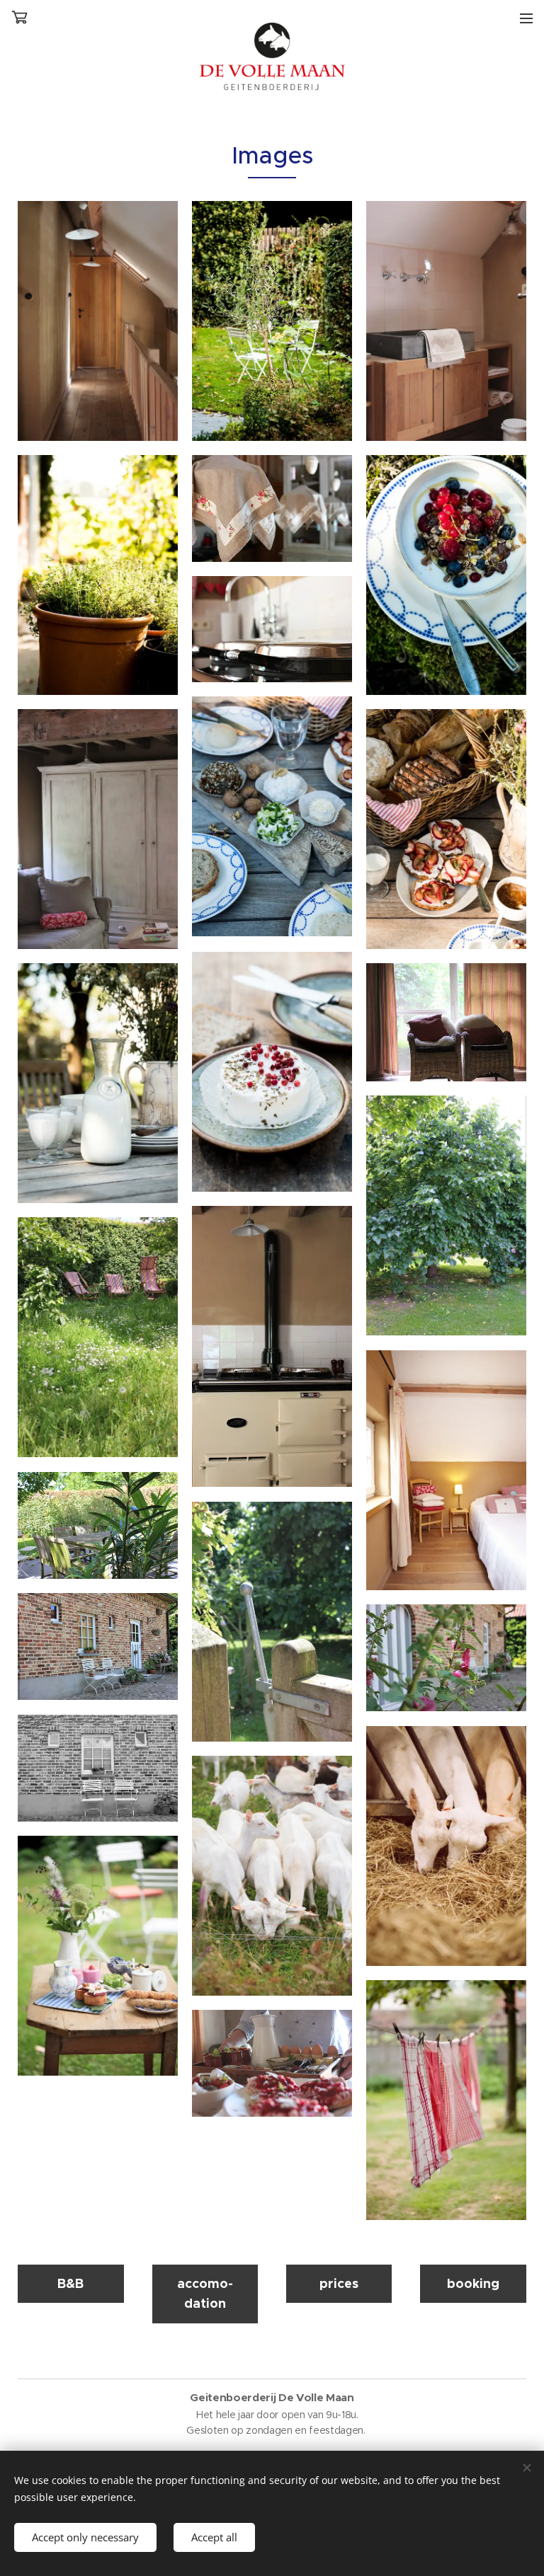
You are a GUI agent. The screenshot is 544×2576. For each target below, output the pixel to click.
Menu (526, 18)
